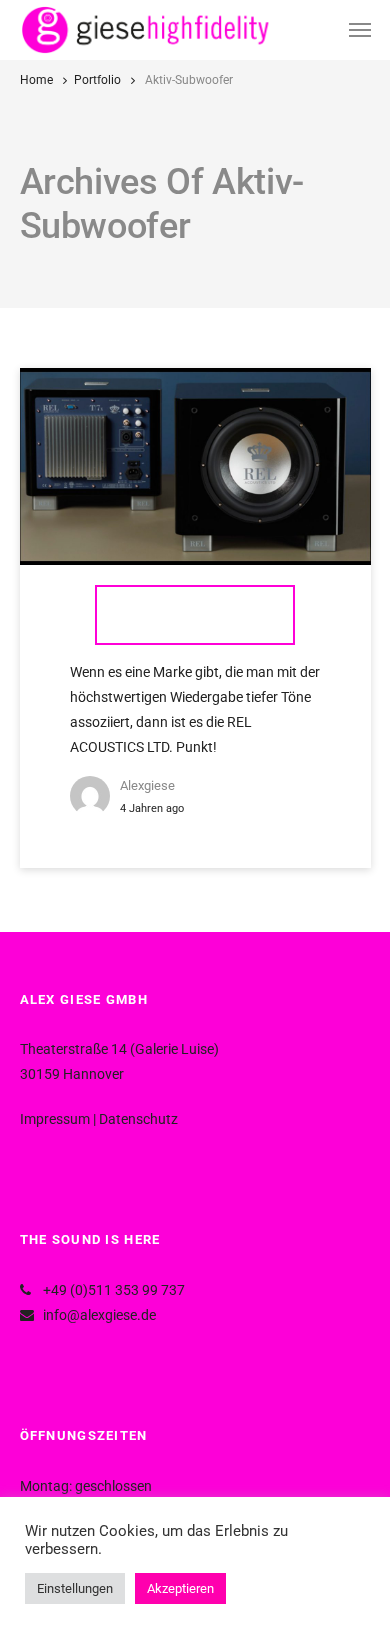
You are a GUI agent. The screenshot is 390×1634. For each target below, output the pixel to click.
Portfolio (97, 80)
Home (36, 80)
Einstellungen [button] (75, 1588)
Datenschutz (138, 1119)
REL (195, 614)
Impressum (55, 1119)
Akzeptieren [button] (180, 1588)
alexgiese (147, 785)
